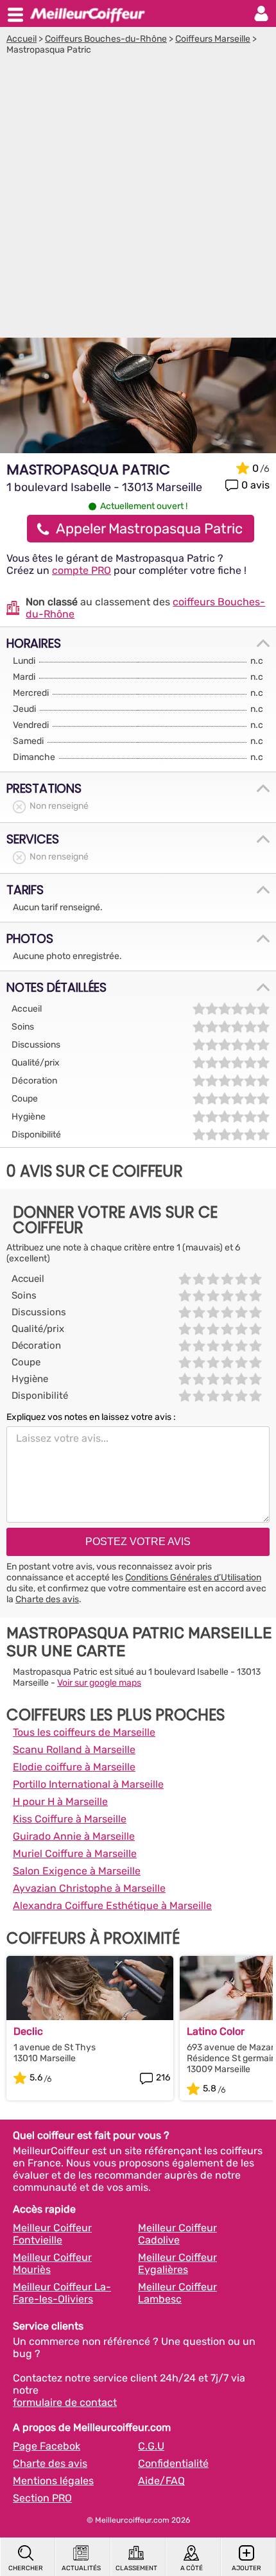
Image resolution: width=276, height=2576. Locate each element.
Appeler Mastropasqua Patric (149, 529)
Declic (28, 2031)
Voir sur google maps (99, 1683)
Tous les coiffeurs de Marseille (84, 1732)
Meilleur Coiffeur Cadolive (177, 2234)
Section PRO (42, 2498)
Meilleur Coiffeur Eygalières (177, 2263)
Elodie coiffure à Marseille (74, 1767)
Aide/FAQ (161, 2481)
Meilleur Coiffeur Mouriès (52, 2263)
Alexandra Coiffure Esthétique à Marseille (112, 1906)
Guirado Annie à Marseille (74, 1836)
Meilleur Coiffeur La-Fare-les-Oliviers (62, 2293)
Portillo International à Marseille (88, 1784)
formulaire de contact (65, 2402)
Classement (136, 2568)
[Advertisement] (138, 200)
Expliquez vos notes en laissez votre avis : (91, 1417)
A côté (192, 2568)
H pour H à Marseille (60, 1802)
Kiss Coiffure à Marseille (70, 1819)
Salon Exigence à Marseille (77, 1871)
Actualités (81, 2568)
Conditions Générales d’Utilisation (193, 1578)
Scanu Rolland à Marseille (74, 1750)
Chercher (26, 2568)
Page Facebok (47, 2446)
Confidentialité (173, 2463)
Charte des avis (47, 1599)
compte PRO (82, 570)
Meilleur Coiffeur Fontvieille (52, 2234)
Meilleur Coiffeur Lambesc (177, 2293)
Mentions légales (53, 2481)
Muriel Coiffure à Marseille (75, 1854)
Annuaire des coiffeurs (87, 13)
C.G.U (151, 2446)
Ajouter (246, 2568)
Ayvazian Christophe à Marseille (89, 1888)
